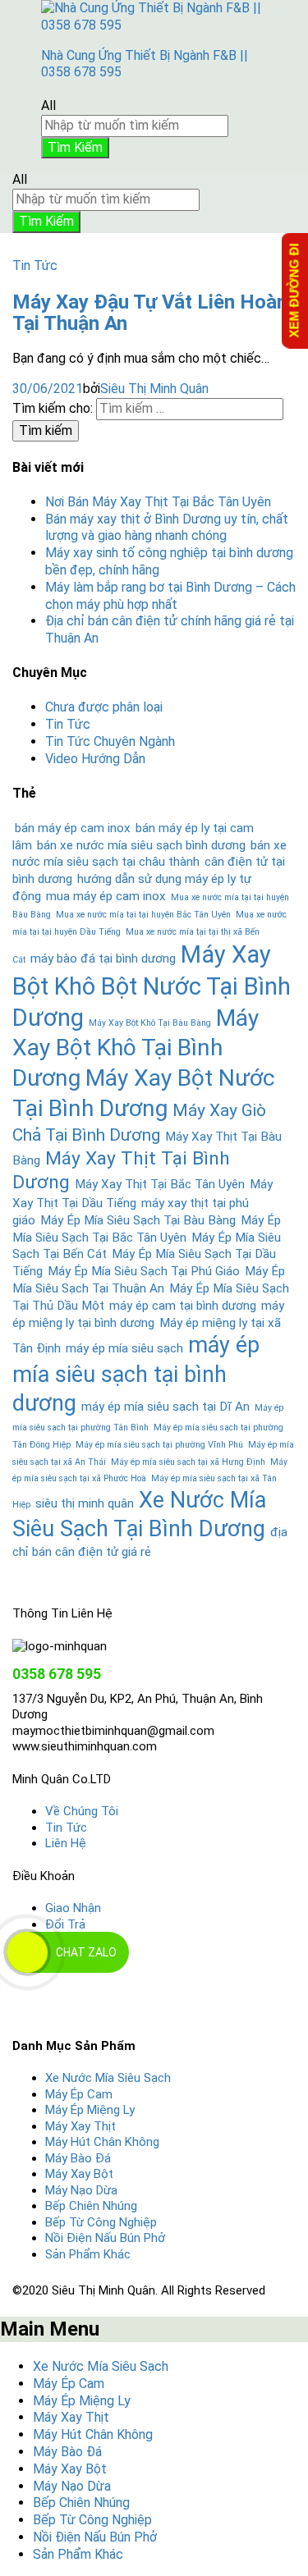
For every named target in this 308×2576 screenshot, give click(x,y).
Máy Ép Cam (79, 2094)
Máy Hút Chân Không (102, 2142)
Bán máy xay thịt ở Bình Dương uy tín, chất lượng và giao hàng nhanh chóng (167, 528)
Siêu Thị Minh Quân (154, 389)
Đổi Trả (65, 1924)
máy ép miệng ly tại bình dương (148, 1314)
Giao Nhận (73, 1908)
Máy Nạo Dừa (81, 2190)
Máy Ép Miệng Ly (90, 2110)
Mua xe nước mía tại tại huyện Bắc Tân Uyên (143, 915)
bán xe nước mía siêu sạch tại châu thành (149, 854)
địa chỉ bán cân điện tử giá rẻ (150, 1542)
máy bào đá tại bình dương (103, 959)
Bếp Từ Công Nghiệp (101, 2222)
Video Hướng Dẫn (95, 759)
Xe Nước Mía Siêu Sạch (108, 2078)
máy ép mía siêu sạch (124, 1348)
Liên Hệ (66, 1843)
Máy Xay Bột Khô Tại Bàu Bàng (150, 1023)
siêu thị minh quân (85, 1503)
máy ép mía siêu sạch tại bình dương (136, 1374)
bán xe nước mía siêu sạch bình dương (141, 845)
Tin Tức (35, 265)
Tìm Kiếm (75, 147)
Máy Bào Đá (78, 2158)
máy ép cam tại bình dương (183, 1306)
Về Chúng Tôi (82, 1811)
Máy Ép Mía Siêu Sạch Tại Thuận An (149, 1280)
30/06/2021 (48, 389)
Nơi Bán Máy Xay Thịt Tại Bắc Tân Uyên (158, 502)
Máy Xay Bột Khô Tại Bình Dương (136, 1048)
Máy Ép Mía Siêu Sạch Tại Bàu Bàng (138, 1220)
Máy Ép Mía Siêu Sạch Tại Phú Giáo (144, 1271)
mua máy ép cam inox (106, 896)
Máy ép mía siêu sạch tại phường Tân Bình (148, 1418)
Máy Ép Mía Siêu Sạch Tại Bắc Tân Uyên (147, 1229)
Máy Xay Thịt (80, 2126)
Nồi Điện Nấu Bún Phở (105, 2238)
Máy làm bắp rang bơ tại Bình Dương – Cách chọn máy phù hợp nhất (170, 596)
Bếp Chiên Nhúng (91, 2206)
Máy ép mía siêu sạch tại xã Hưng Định (188, 1462)
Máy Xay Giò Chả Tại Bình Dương (139, 1123)
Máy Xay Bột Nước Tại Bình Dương (144, 1093)
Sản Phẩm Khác (88, 2254)
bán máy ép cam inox (73, 828)
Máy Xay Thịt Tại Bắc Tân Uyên (160, 1184)
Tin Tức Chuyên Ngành (110, 741)
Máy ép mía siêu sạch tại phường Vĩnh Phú (159, 1445)
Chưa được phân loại (104, 707)
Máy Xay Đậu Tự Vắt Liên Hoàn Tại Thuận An (150, 313)
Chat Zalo (86, 1952)
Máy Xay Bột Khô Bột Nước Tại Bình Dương (152, 986)
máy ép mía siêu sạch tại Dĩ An (165, 1407)
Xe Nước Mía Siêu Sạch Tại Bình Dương (139, 1514)
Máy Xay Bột (79, 2174)
